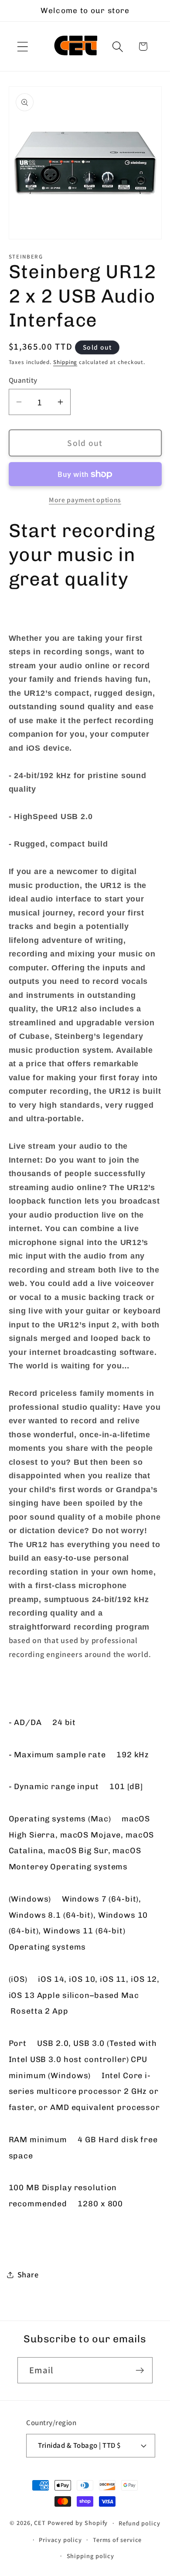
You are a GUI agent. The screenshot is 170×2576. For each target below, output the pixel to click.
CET (40, 2523)
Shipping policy (91, 2556)
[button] (22, 46)
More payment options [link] (85, 500)
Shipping (65, 362)
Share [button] (28, 2274)
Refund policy (139, 2523)
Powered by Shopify (78, 2523)
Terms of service (117, 2540)
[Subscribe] (140, 2370)
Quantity (23, 380)
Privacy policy (60, 2540)
